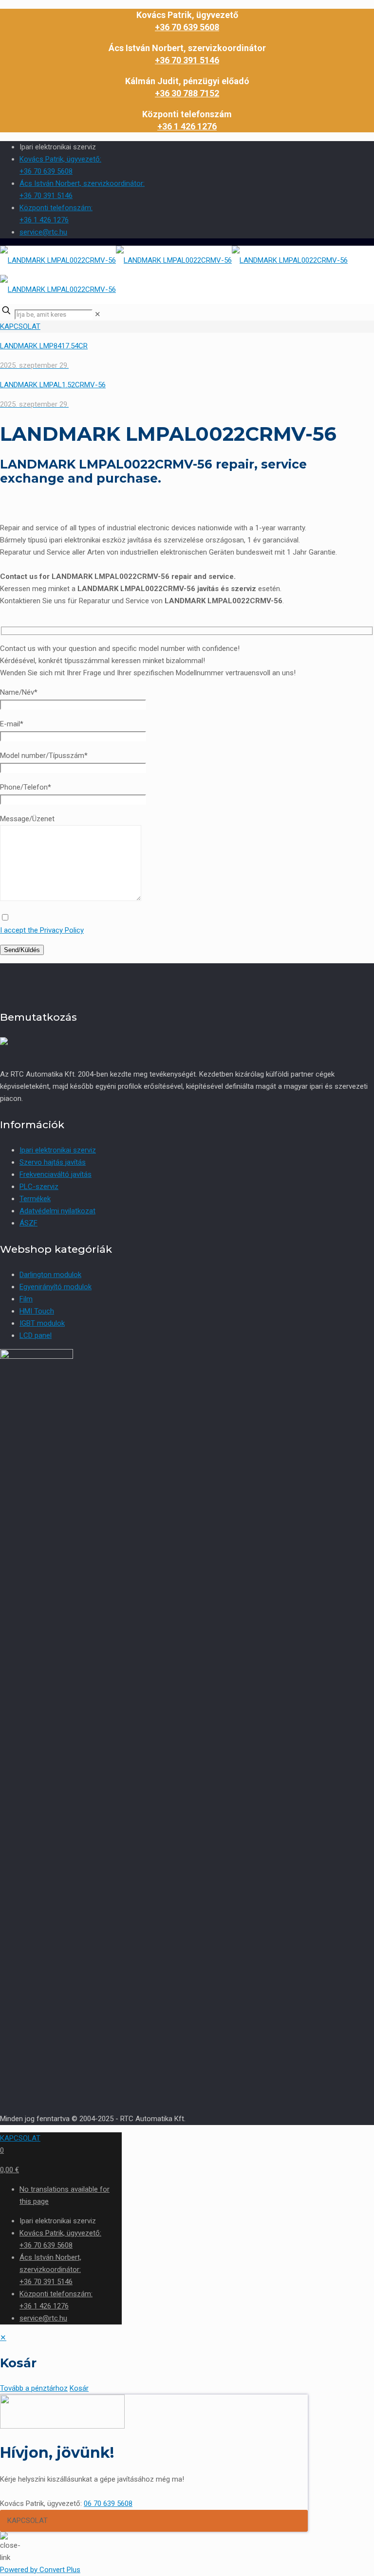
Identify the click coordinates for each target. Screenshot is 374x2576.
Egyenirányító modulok (56, 1287)
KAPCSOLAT (20, 326)
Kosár (79, 2388)
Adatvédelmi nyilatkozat (57, 1211)
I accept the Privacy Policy (42, 930)
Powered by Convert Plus (40, 2570)
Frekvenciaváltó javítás (56, 1174)
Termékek (35, 1199)
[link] (98, 314)
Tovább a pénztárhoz (34, 2388)
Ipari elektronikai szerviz (58, 1150)
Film (26, 1299)
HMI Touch (37, 1311)
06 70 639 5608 (108, 2504)
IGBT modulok (42, 1323)
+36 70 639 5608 (187, 27)
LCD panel (36, 1335)
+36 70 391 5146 (187, 60)
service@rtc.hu (43, 232)
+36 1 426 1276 (187, 126)
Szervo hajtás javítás (53, 1162)
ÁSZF (28, 1223)
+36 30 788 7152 (187, 93)
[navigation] (187, 2363)
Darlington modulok (50, 1275)
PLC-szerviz (39, 1187)
